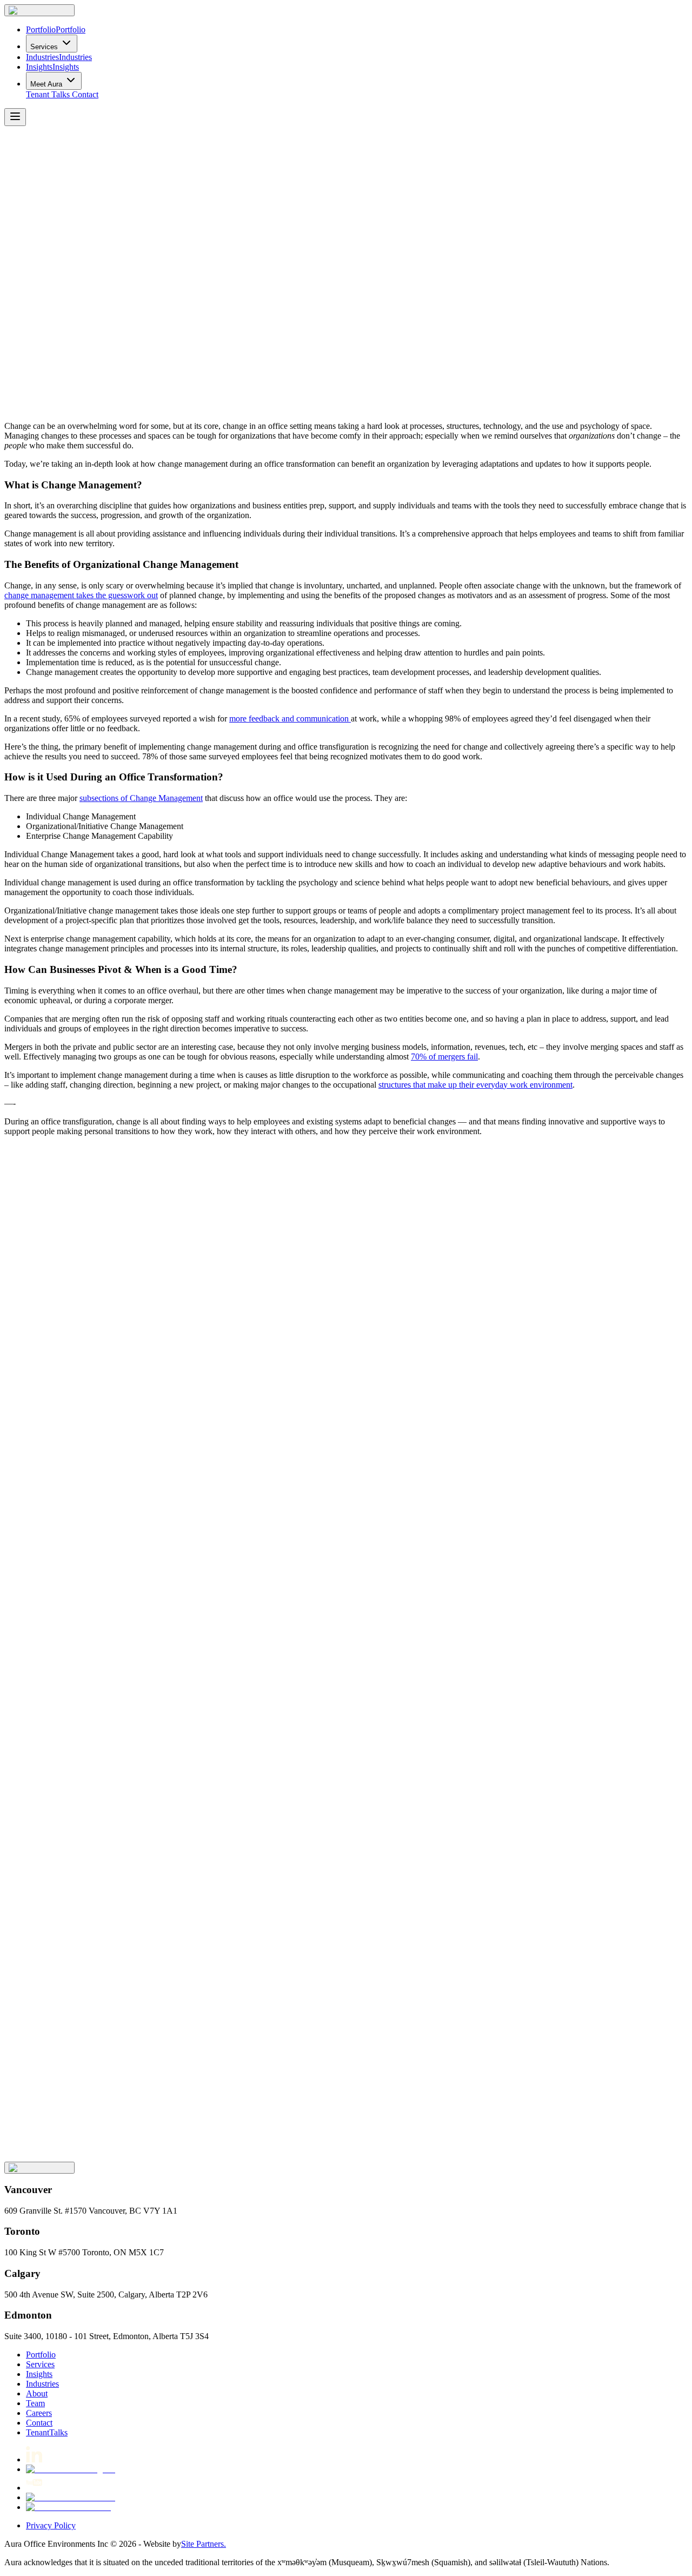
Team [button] (35, 2403)
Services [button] (40, 2364)
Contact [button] (85, 94)
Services (44, 47)
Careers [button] (39, 2413)
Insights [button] (39, 2374)
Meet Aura (46, 84)
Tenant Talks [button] (48, 94)
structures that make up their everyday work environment (475, 1085)
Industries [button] (42, 2384)
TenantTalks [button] (47, 2432)
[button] (39, 10)
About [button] (37, 2393)
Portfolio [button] (41, 2355)
